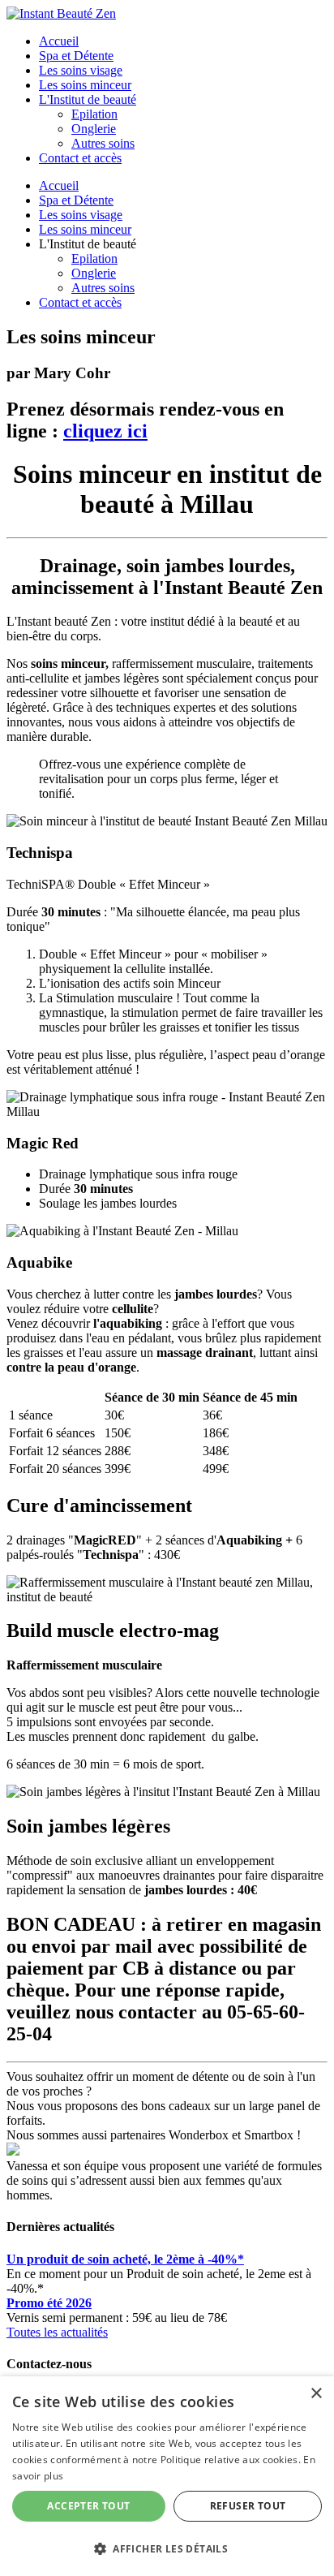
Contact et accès (80, 158)
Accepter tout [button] (88, 2506)
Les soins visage (81, 70)
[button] (167, 2548)
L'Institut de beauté (88, 99)
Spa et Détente (76, 56)
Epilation (94, 114)
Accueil (59, 41)
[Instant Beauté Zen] (61, 13)
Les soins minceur (85, 85)
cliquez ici (105, 431)
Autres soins (103, 143)
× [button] (316, 2394)
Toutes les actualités (57, 2332)
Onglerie (94, 129)
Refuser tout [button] (248, 2506)
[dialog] (167, 2476)
